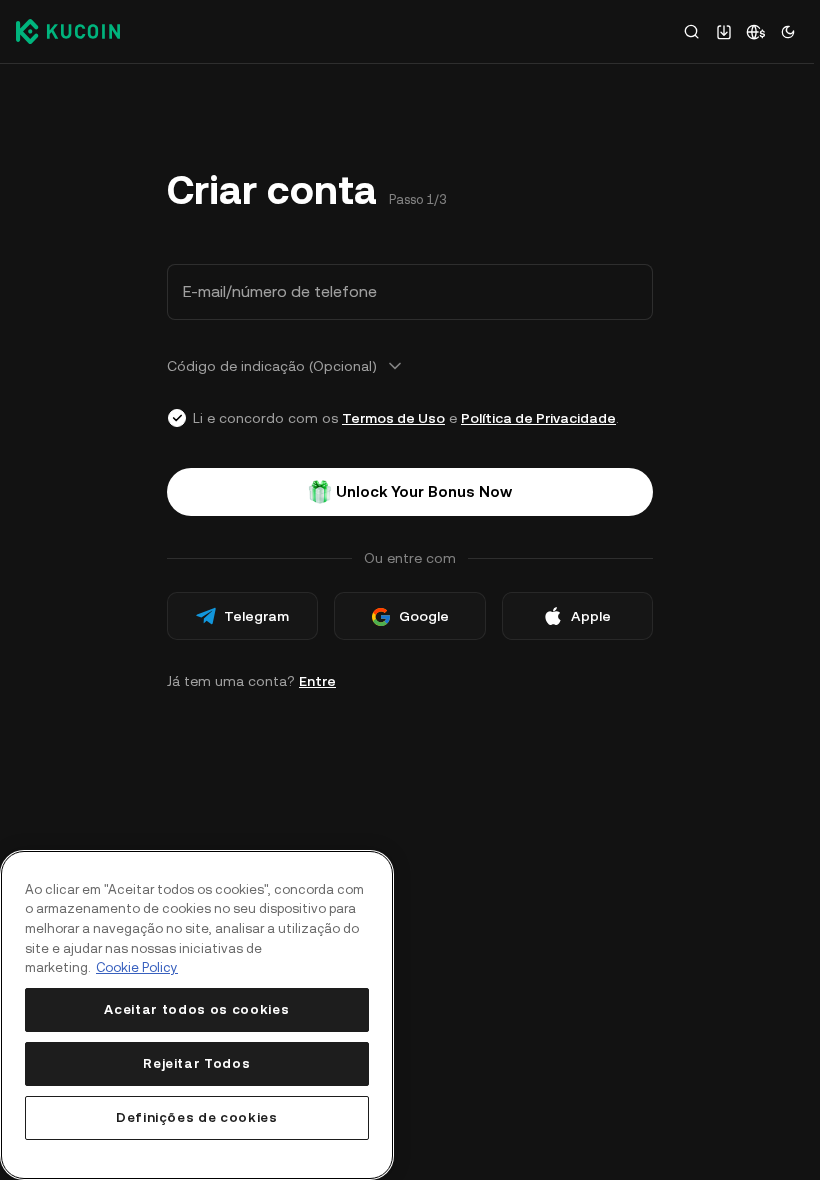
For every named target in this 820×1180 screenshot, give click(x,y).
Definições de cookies (197, 1117)
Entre (317, 681)
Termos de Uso (393, 418)
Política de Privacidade (538, 418)
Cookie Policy (137, 967)
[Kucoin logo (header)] (68, 31)
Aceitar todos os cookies (196, 1009)
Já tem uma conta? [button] (251, 681)
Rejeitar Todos (196, 1063)
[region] (197, 1015)
